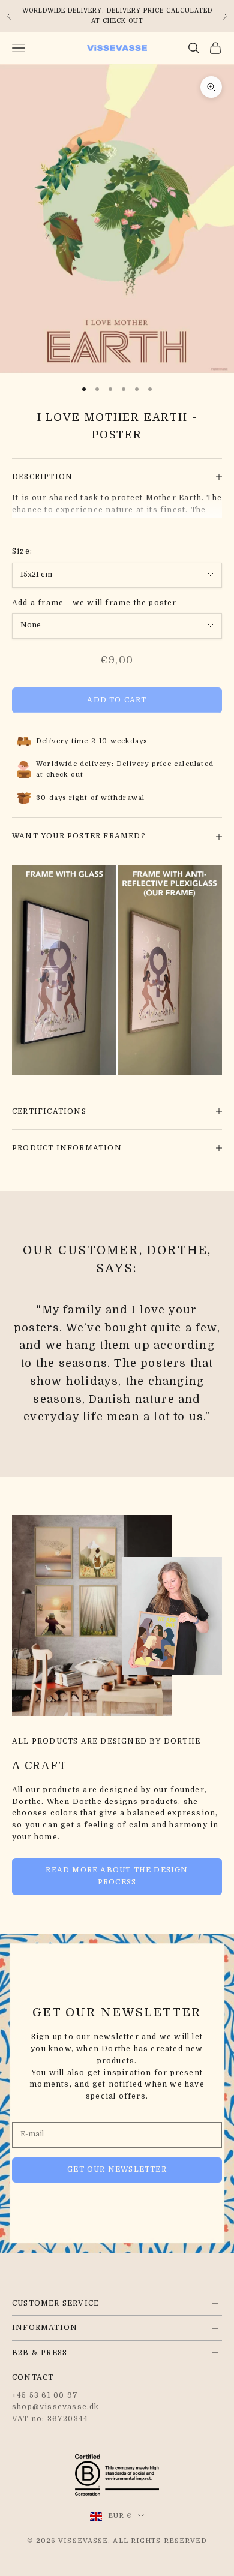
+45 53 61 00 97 (45, 2395)
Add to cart (117, 700)
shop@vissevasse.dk (56, 2407)
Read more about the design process (117, 1876)
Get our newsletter (117, 2169)
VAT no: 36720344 (50, 2419)
